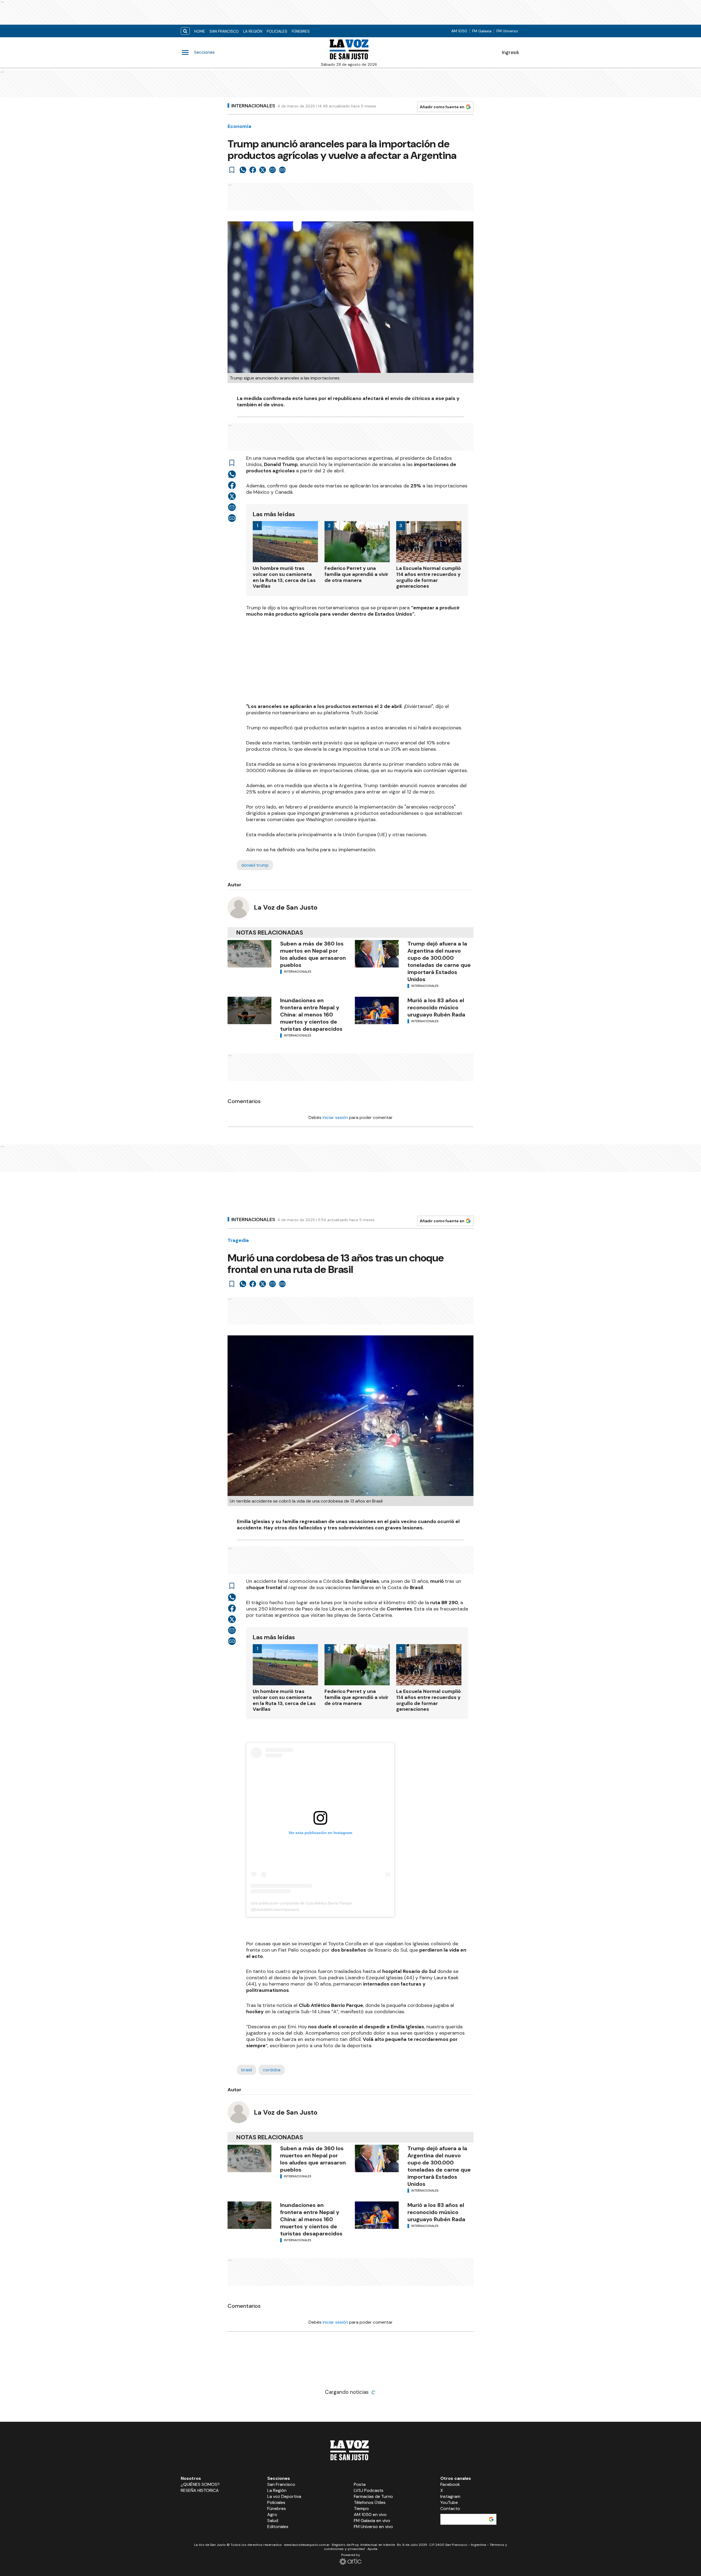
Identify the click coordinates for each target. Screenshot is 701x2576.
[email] (272, 170)
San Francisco (224, 31)
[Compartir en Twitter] (263, 170)
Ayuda (372, 2549)
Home (200, 31)
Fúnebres (301, 31)
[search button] (185, 31)
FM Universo (507, 31)
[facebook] (253, 170)
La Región (253, 31)
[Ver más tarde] (232, 170)
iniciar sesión (335, 1117)
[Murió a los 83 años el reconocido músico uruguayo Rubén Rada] (377, 1010)
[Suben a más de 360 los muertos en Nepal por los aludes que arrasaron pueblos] (249, 954)
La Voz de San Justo (286, 907)
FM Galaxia (482, 31)
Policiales (277, 31)
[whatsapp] (243, 170)
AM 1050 (459, 31)
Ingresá (510, 52)
